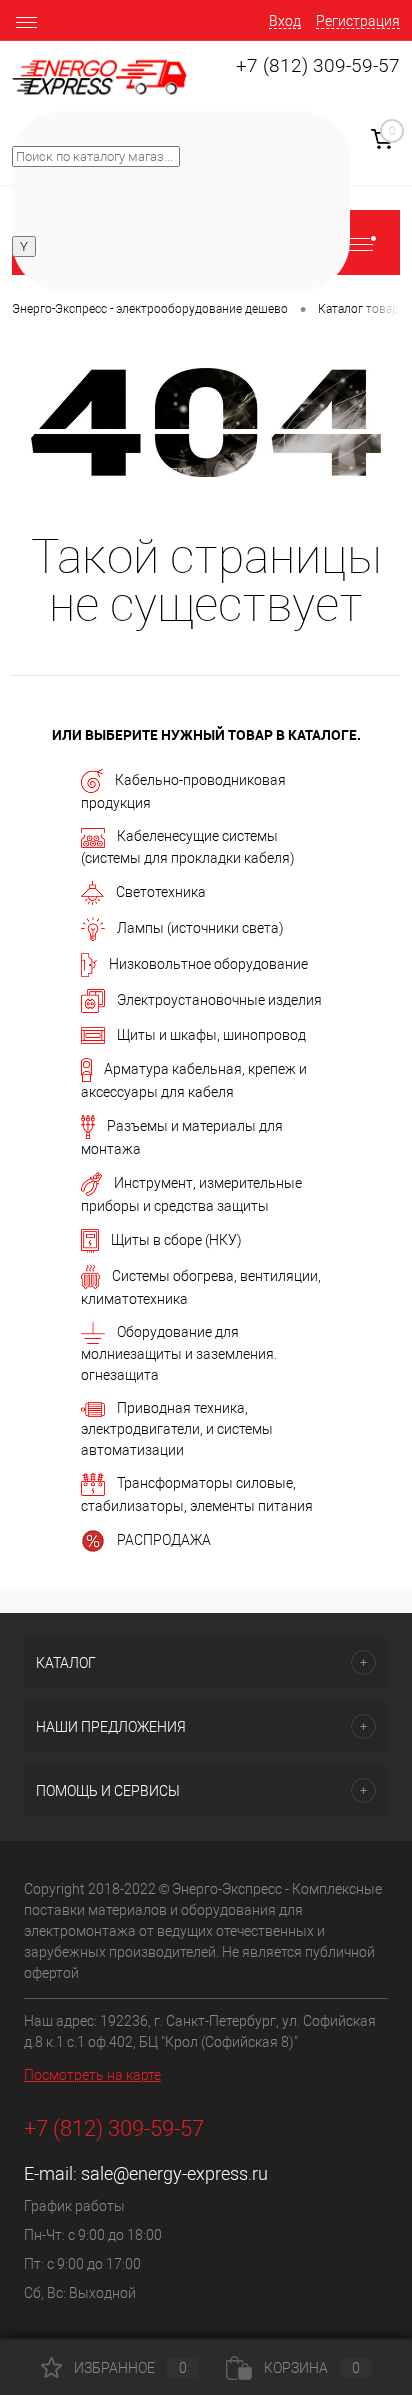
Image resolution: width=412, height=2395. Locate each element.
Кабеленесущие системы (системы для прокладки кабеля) (188, 846)
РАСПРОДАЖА (164, 1540)
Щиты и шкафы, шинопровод (211, 1035)
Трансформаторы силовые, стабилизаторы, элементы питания (197, 1494)
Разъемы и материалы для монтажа (182, 1136)
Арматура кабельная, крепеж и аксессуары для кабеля (194, 1079)
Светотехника (161, 891)
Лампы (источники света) (200, 927)
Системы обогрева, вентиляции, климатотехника (201, 1286)
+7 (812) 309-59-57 (318, 66)
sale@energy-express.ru (174, 2173)
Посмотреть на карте (92, 2075)
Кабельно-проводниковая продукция (183, 791)
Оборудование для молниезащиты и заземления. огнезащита (179, 1353)
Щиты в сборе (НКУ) (176, 1239)
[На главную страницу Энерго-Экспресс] (99, 77)
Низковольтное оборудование (208, 963)
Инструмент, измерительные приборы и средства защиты (191, 1193)
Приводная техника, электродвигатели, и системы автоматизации (177, 1429)
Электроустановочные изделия (219, 999)
